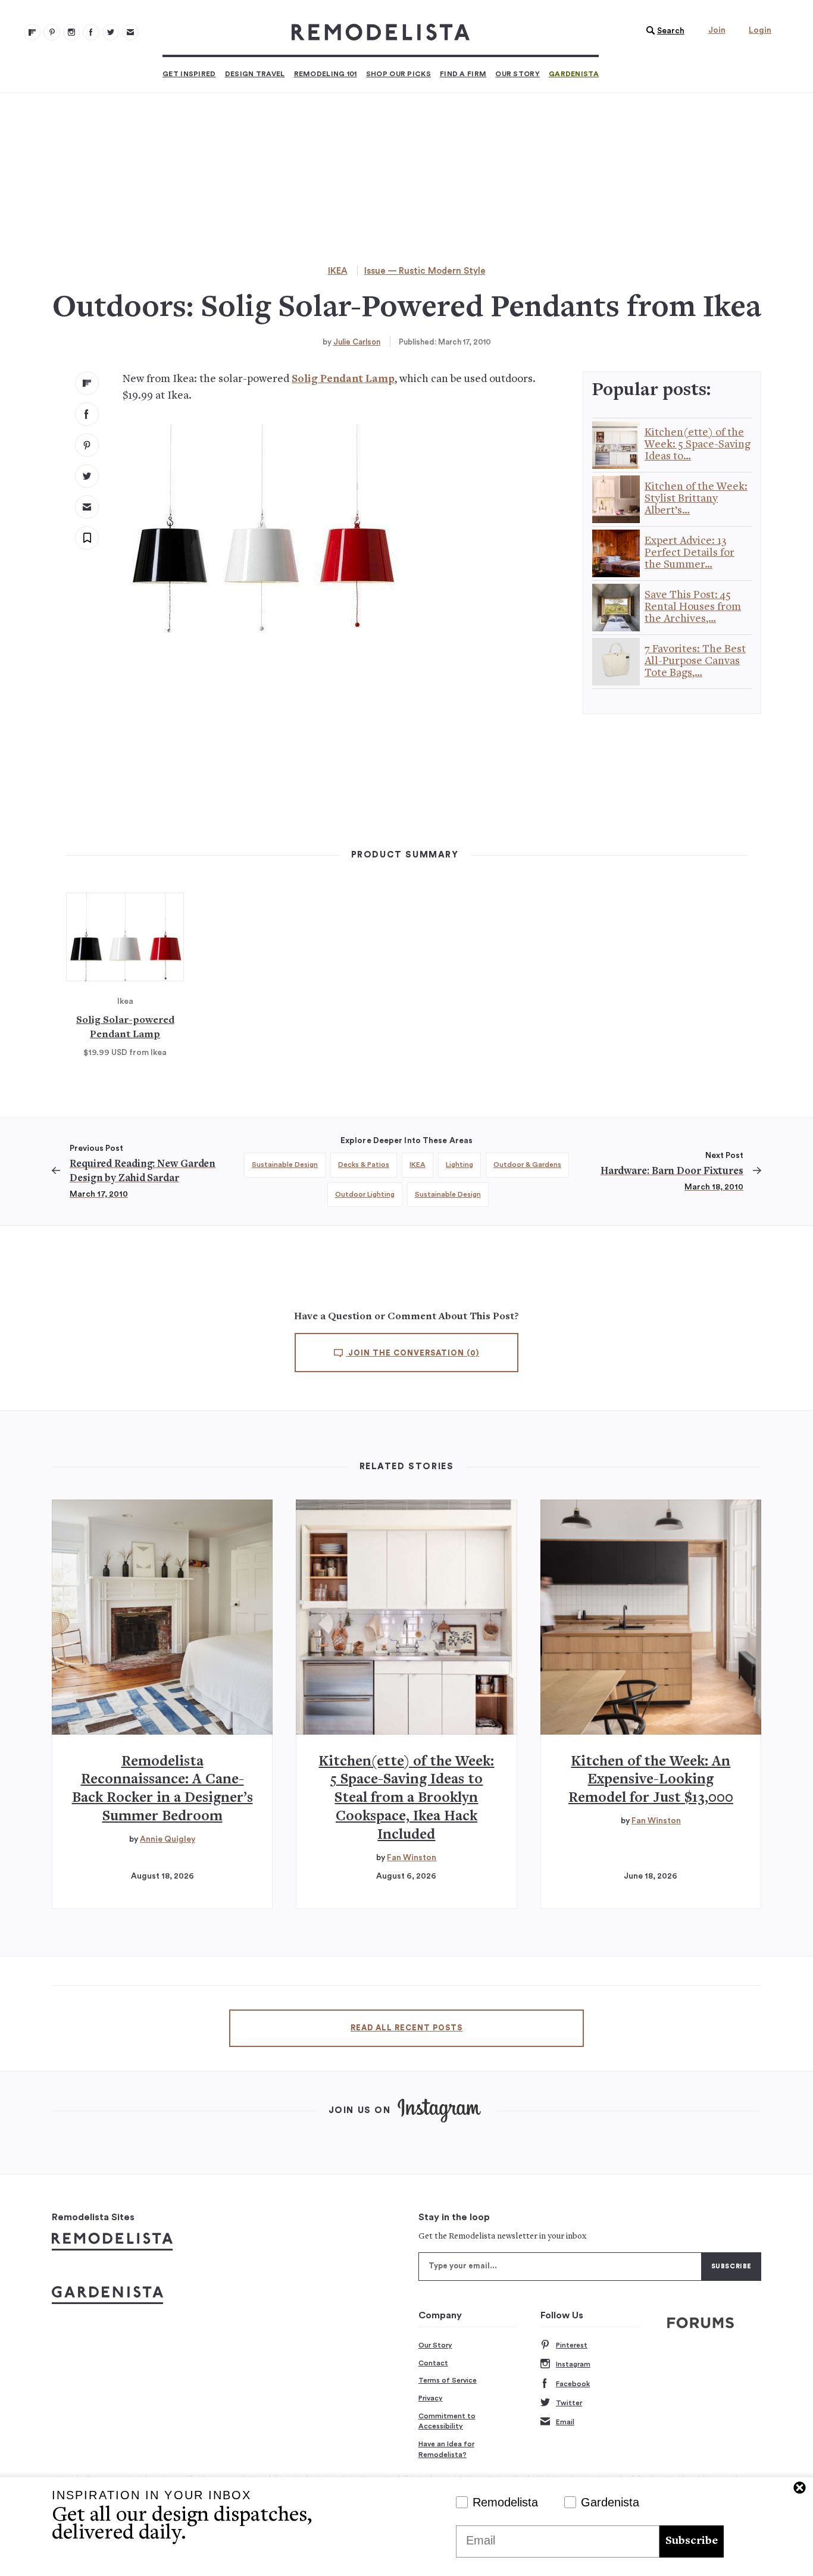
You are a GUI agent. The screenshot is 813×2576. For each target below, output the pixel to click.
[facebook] (87, 414)
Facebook (573, 2384)
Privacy (431, 2398)
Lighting (459, 1165)
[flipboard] (87, 383)
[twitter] (87, 476)
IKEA (338, 271)
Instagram (573, 2364)
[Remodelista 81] (71, 32)
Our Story (517, 74)
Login (760, 30)
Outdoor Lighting (365, 1194)
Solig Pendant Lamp (343, 379)
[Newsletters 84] (130, 32)
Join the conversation (412, 1353)
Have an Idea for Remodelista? (446, 2449)
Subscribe (692, 2541)
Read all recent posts (406, 2028)
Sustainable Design (285, 1165)
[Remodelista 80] (52, 32)
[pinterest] (87, 445)
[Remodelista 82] (91, 32)
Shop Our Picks (398, 74)
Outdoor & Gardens (527, 1165)
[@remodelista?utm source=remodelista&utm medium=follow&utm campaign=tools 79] (32, 32)
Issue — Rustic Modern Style (425, 271)
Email (565, 2422)
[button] (662, 31)
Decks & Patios (364, 1165)
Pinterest (572, 2345)
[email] (87, 507)
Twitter (569, 2403)
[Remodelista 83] (111, 32)
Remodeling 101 (326, 74)
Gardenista (574, 74)
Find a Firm (463, 74)
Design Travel (255, 74)
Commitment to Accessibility (447, 2421)
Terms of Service (448, 2380)
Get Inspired (189, 74)
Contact (433, 2363)
